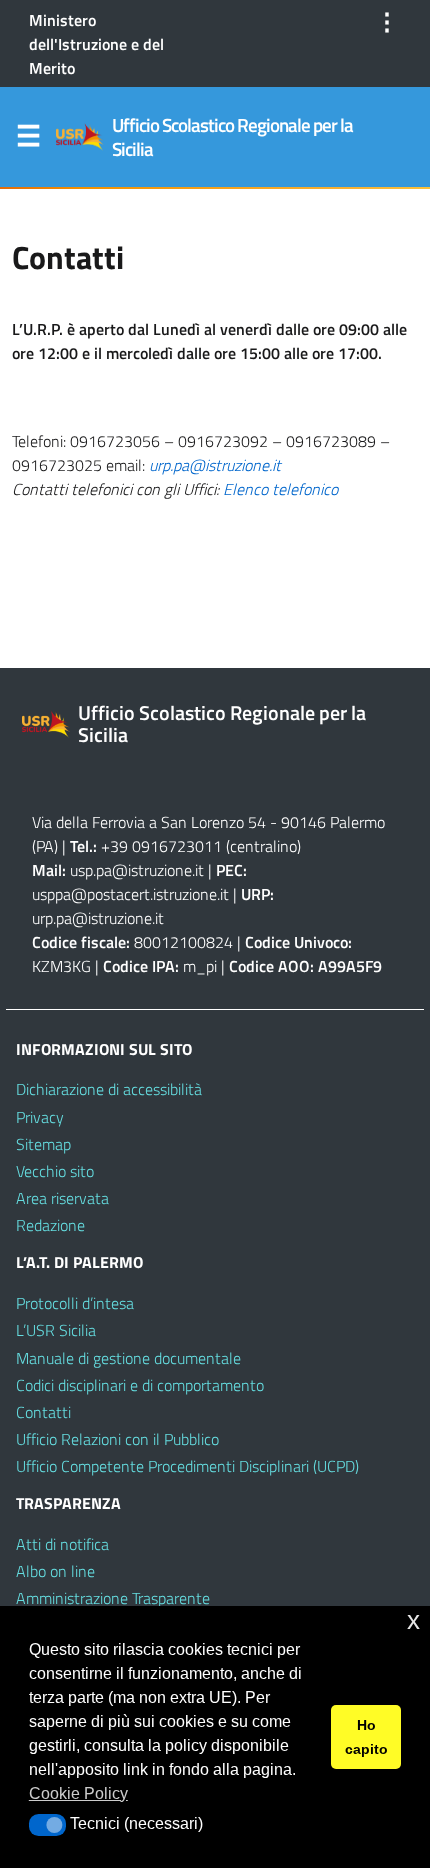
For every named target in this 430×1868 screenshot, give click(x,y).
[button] (47, 1825)
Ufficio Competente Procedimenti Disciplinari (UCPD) (187, 1466)
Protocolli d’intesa (75, 1303)
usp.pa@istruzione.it (137, 870)
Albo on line (55, 1571)
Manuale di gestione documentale (128, 1358)
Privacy (40, 1117)
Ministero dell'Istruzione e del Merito (96, 44)
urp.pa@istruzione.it (215, 465)
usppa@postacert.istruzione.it (130, 894)
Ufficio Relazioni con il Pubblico (117, 1439)
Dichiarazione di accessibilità (109, 1089)
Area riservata (62, 1198)
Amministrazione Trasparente (113, 1598)
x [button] (413, 1620)
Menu (28, 140)
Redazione (50, 1225)
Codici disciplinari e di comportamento (140, 1385)
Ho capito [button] (366, 1737)
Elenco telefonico (280, 489)
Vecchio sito (55, 1171)
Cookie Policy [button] (78, 1793)
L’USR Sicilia (56, 1330)
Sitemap (43, 1144)
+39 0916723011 (161, 846)
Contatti (43, 1412)
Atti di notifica (62, 1544)
